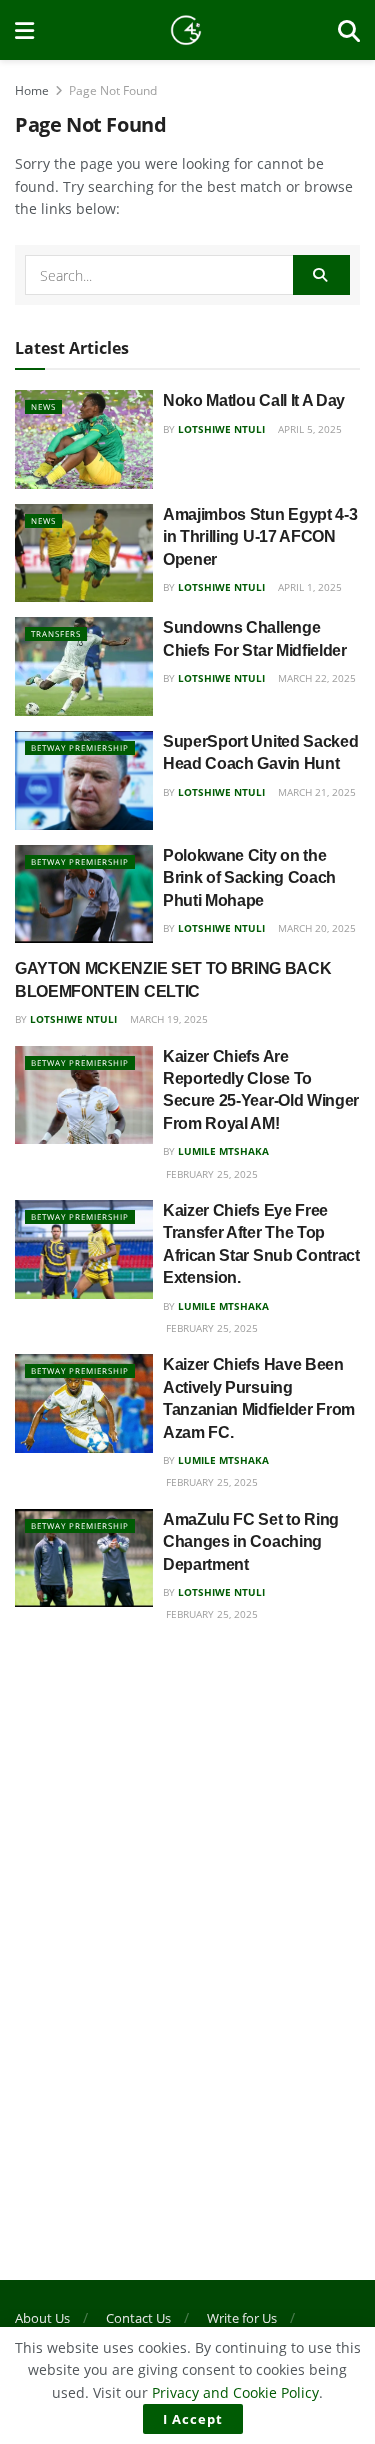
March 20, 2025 (315, 928)
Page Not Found (113, 90)
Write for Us (242, 2318)
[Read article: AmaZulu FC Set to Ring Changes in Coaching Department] (84, 1558)
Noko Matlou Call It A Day (254, 400)
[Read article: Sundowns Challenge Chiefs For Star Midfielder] (84, 666)
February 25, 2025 (210, 1174)
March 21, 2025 (315, 792)
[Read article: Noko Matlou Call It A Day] (84, 439)
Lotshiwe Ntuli (221, 429)
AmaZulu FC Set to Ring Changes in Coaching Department (251, 1542)
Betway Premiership (80, 747)
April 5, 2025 (308, 429)
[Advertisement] (187, 1848)
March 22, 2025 (315, 678)
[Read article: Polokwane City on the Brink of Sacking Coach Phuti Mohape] (84, 894)
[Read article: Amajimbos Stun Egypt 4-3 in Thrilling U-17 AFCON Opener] (84, 553)
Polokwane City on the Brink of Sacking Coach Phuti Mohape (249, 878)
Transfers (56, 633)
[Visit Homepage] (186, 30)
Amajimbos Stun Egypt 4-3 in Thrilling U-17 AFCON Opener (260, 537)
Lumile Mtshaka (223, 1151)
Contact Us (138, 2318)
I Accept (193, 2419)
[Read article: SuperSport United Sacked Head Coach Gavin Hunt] (84, 780)
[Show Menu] (24, 30)
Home (32, 90)
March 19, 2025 (167, 1019)
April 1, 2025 (308, 587)
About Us (42, 2318)
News (43, 406)
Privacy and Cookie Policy (235, 2392)
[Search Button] (349, 30)
